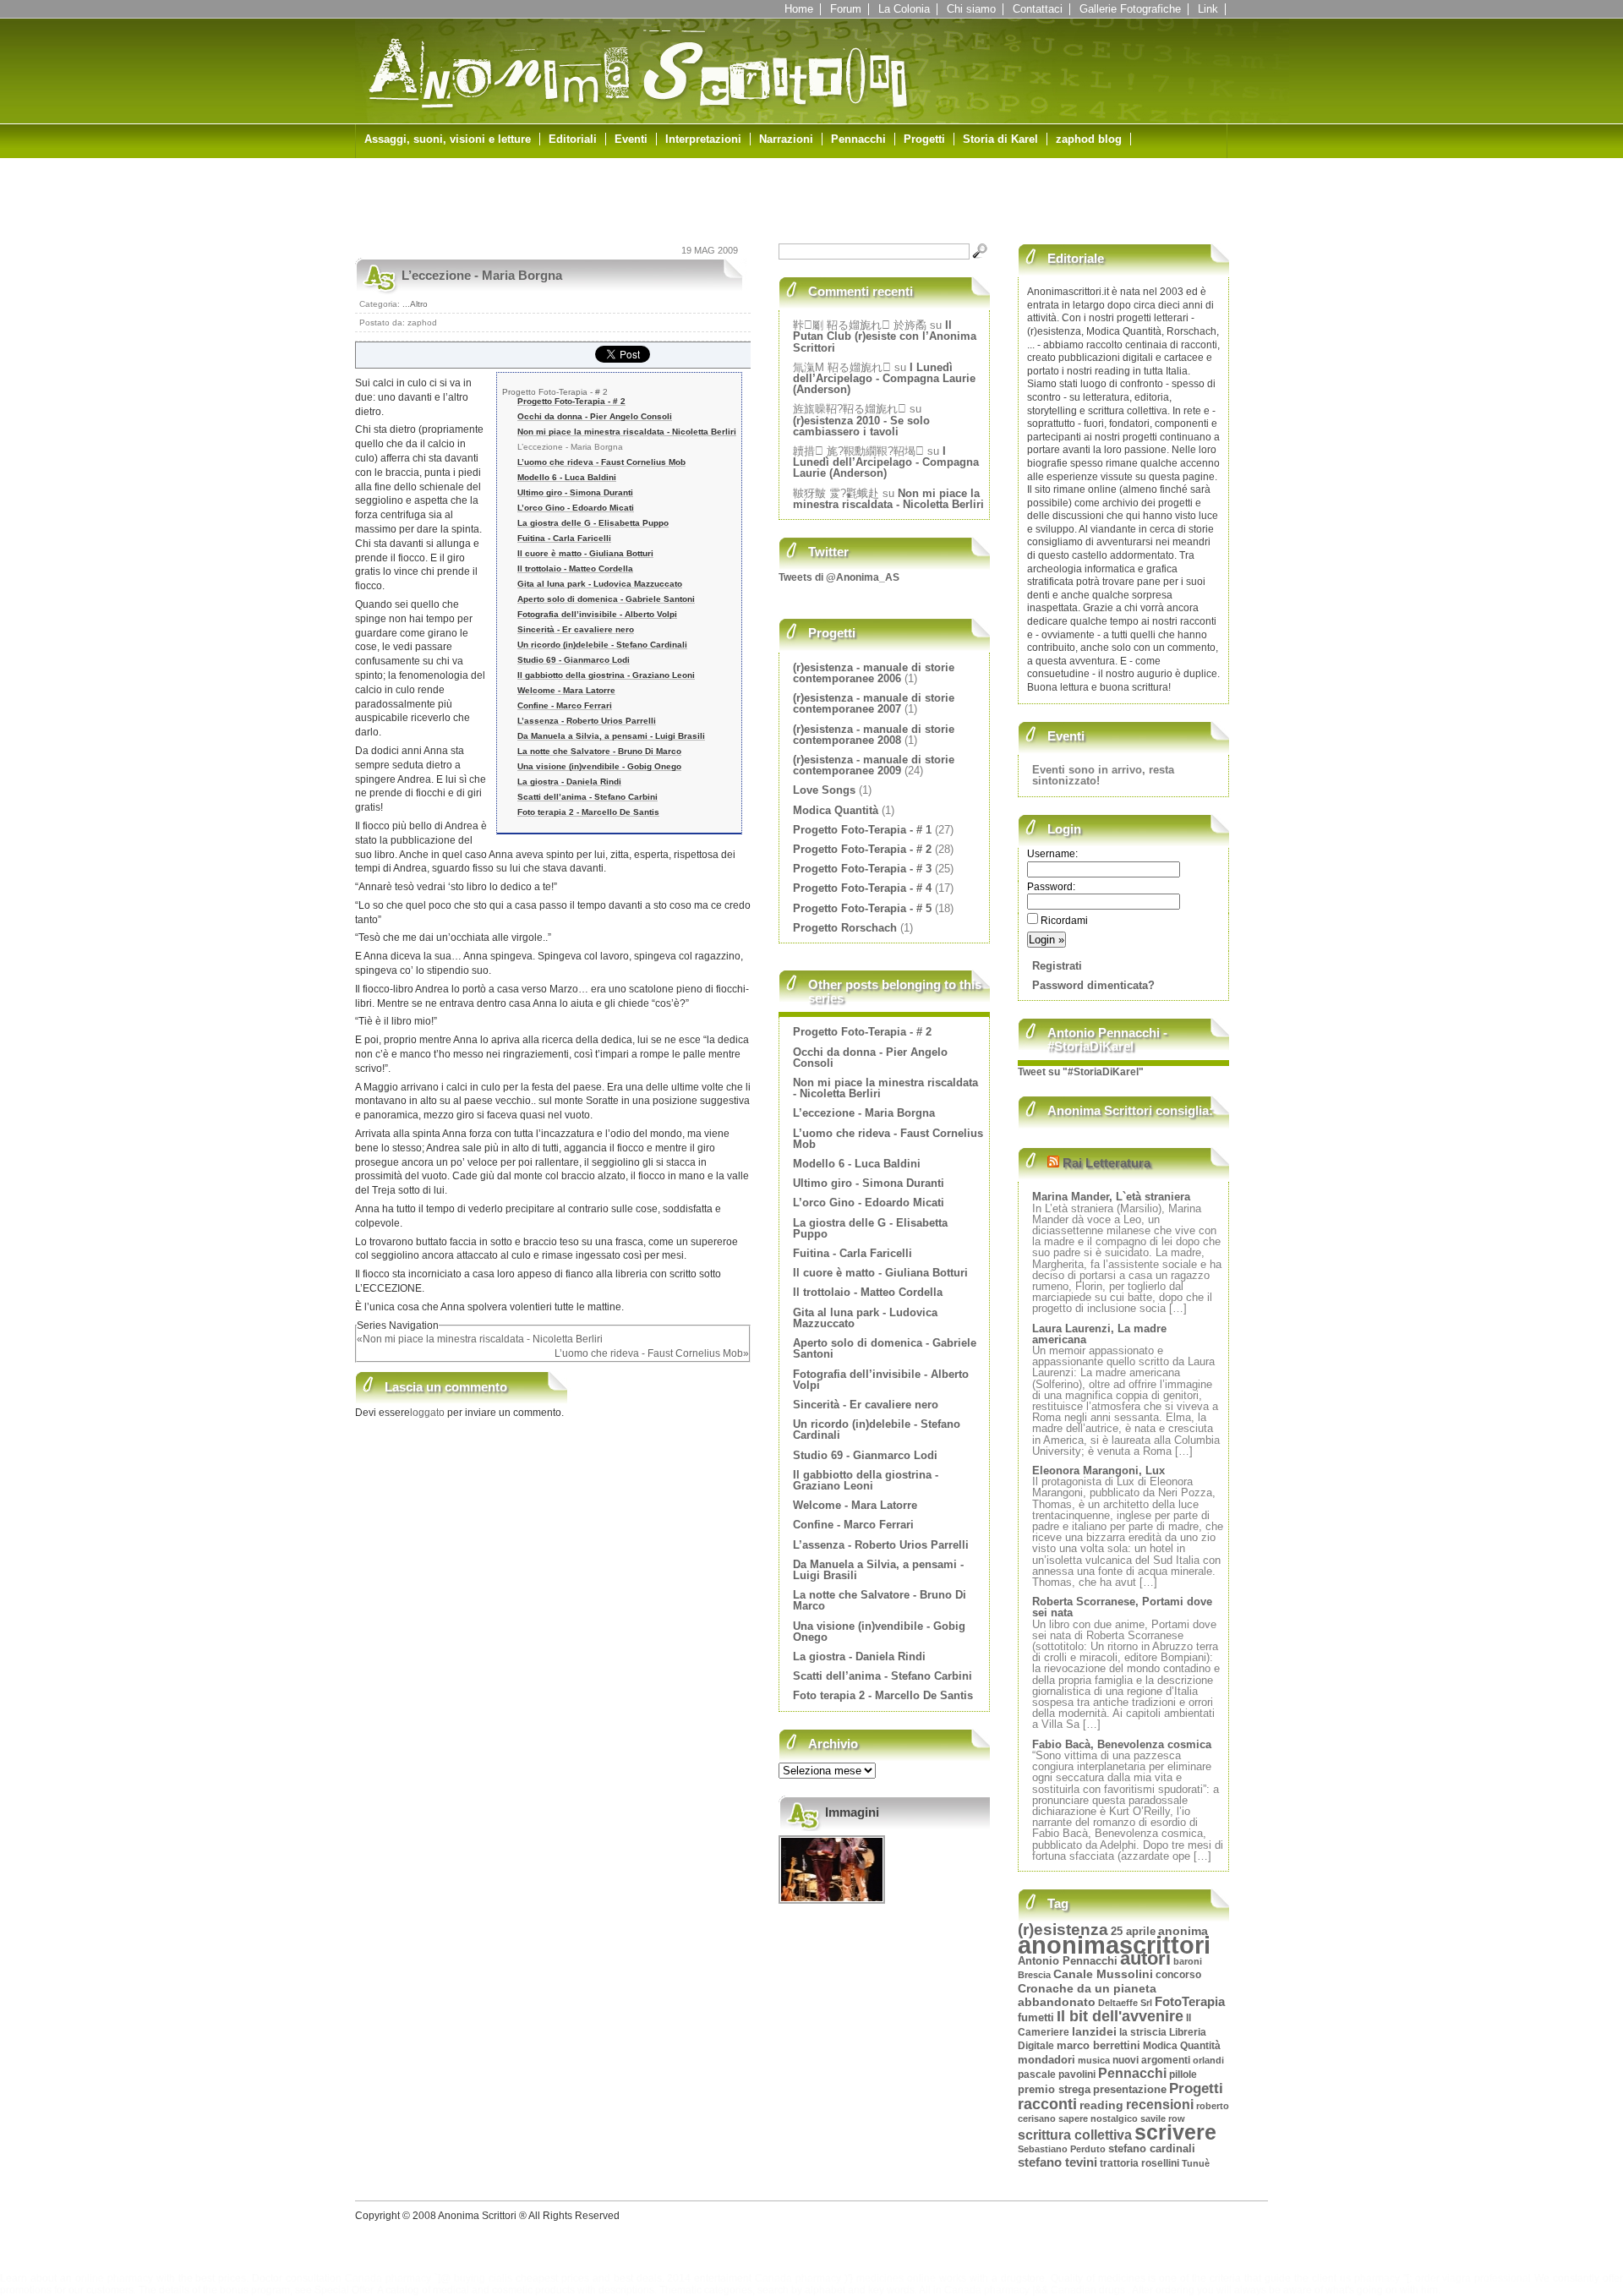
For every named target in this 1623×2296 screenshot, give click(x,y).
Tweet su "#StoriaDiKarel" (1081, 1072)
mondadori (1046, 2060)
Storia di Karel (1000, 139)
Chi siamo (971, 9)
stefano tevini (1057, 2162)
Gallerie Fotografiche (1130, 9)
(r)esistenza (1063, 1930)
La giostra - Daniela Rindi (569, 782)
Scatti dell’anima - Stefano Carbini (587, 797)
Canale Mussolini (1103, 1974)
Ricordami (1063, 921)
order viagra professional (1473, 2278)
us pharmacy (1370, 2278)
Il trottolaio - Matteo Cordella (575, 569)
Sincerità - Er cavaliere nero (576, 629)
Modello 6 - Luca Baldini (567, 477)
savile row (1163, 2118)
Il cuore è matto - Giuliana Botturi (585, 553)
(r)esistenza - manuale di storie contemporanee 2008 (874, 735)
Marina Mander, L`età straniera (1111, 1197)
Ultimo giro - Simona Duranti (575, 492)
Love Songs (824, 790)
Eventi (631, 139)
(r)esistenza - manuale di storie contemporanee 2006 (874, 673)
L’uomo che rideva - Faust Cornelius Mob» (652, 1353)
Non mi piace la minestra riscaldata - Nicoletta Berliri (627, 432)
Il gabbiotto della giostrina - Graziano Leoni (606, 675)
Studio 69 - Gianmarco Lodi (574, 660)
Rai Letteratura (1107, 1163)
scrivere (1175, 2132)
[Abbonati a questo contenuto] (1053, 1163)
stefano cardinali (1152, 2149)
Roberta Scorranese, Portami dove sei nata (1122, 1607)
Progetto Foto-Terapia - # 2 (555, 392)
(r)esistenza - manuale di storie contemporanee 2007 (874, 703)
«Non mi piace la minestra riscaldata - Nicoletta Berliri (480, 1339)
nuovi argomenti (1151, 2060)
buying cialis (483, 2278)
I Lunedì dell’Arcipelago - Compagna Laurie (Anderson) (884, 378)
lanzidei (1094, 2031)
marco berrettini (1098, 2045)
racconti (1047, 2104)
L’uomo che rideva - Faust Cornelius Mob (601, 462)
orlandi (1208, 2060)
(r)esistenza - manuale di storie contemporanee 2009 (874, 765)
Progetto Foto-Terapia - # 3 (862, 869)
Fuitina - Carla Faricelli (564, 538)
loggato (429, 1413)
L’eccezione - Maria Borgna (482, 275)
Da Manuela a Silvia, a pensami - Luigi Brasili (611, 736)
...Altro (415, 304)
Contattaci (1038, 9)
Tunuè (1196, 2163)
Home (799, 9)
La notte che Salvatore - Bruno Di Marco (599, 751)
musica (1094, 2060)
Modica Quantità (836, 810)
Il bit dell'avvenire (1120, 2016)
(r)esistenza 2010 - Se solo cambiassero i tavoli (861, 426)
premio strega (1054, 2090)
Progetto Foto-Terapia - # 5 (862, 908)
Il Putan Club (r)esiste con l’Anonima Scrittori (885, 336)
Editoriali (573, 139)
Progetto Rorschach (845, 928)
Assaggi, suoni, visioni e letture (448, 139)
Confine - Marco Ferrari (565, 705)
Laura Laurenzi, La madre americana (1099, 1334)
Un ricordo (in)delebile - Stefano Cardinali (602, 645)
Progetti (924, 139)
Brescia (1034, 1975)
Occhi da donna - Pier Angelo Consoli (595, 416)
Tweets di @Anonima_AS (839, 577)
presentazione (1130, 2089)
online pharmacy (114, 2278)
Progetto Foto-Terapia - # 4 (862, 888)
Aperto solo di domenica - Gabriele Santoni (606, 599)
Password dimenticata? (1093, 985)
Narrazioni (786, 139)
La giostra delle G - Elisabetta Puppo (593, 523)
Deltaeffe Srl (1125, 2003)
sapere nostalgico (1098, 2118)
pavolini (1077, 2075)
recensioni (1160, 2105)
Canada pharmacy (388, 2278)
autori (1145, 1958)
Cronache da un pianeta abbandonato (1087, 1996)
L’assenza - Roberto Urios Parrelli (587, 721)
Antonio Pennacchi (1068, 1961)
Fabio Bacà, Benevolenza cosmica (1122, 1744)
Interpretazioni (703, 139)
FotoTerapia (1190, 2001)
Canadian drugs (1088, 2290)
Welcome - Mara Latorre (566, 690)
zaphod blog (1089, 139)
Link (1208, 9)
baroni (1188, 1961)
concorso (1178, 1974)
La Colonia (904, 9)
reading (1101, 2105)
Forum (846, 9)
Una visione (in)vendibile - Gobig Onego (599, 766)
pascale (1037, 2075)
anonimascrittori (1114, 1945)
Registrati (1057, 966)
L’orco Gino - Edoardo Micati (576, 508)
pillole (1183, 2075)
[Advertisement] (553, 205)
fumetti (1036, 2017)
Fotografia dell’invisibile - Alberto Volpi (597, 614)
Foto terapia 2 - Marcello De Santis (588, 812)
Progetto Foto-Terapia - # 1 (862, 830)
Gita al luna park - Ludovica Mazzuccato (600, 584)
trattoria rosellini (1139, 2163)
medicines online (896, 2278)
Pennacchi (858, 139)
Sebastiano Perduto (1062, 2149)
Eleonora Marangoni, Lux (1098, 1471)
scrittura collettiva (1075, 2135)
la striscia (1143, 2032)
